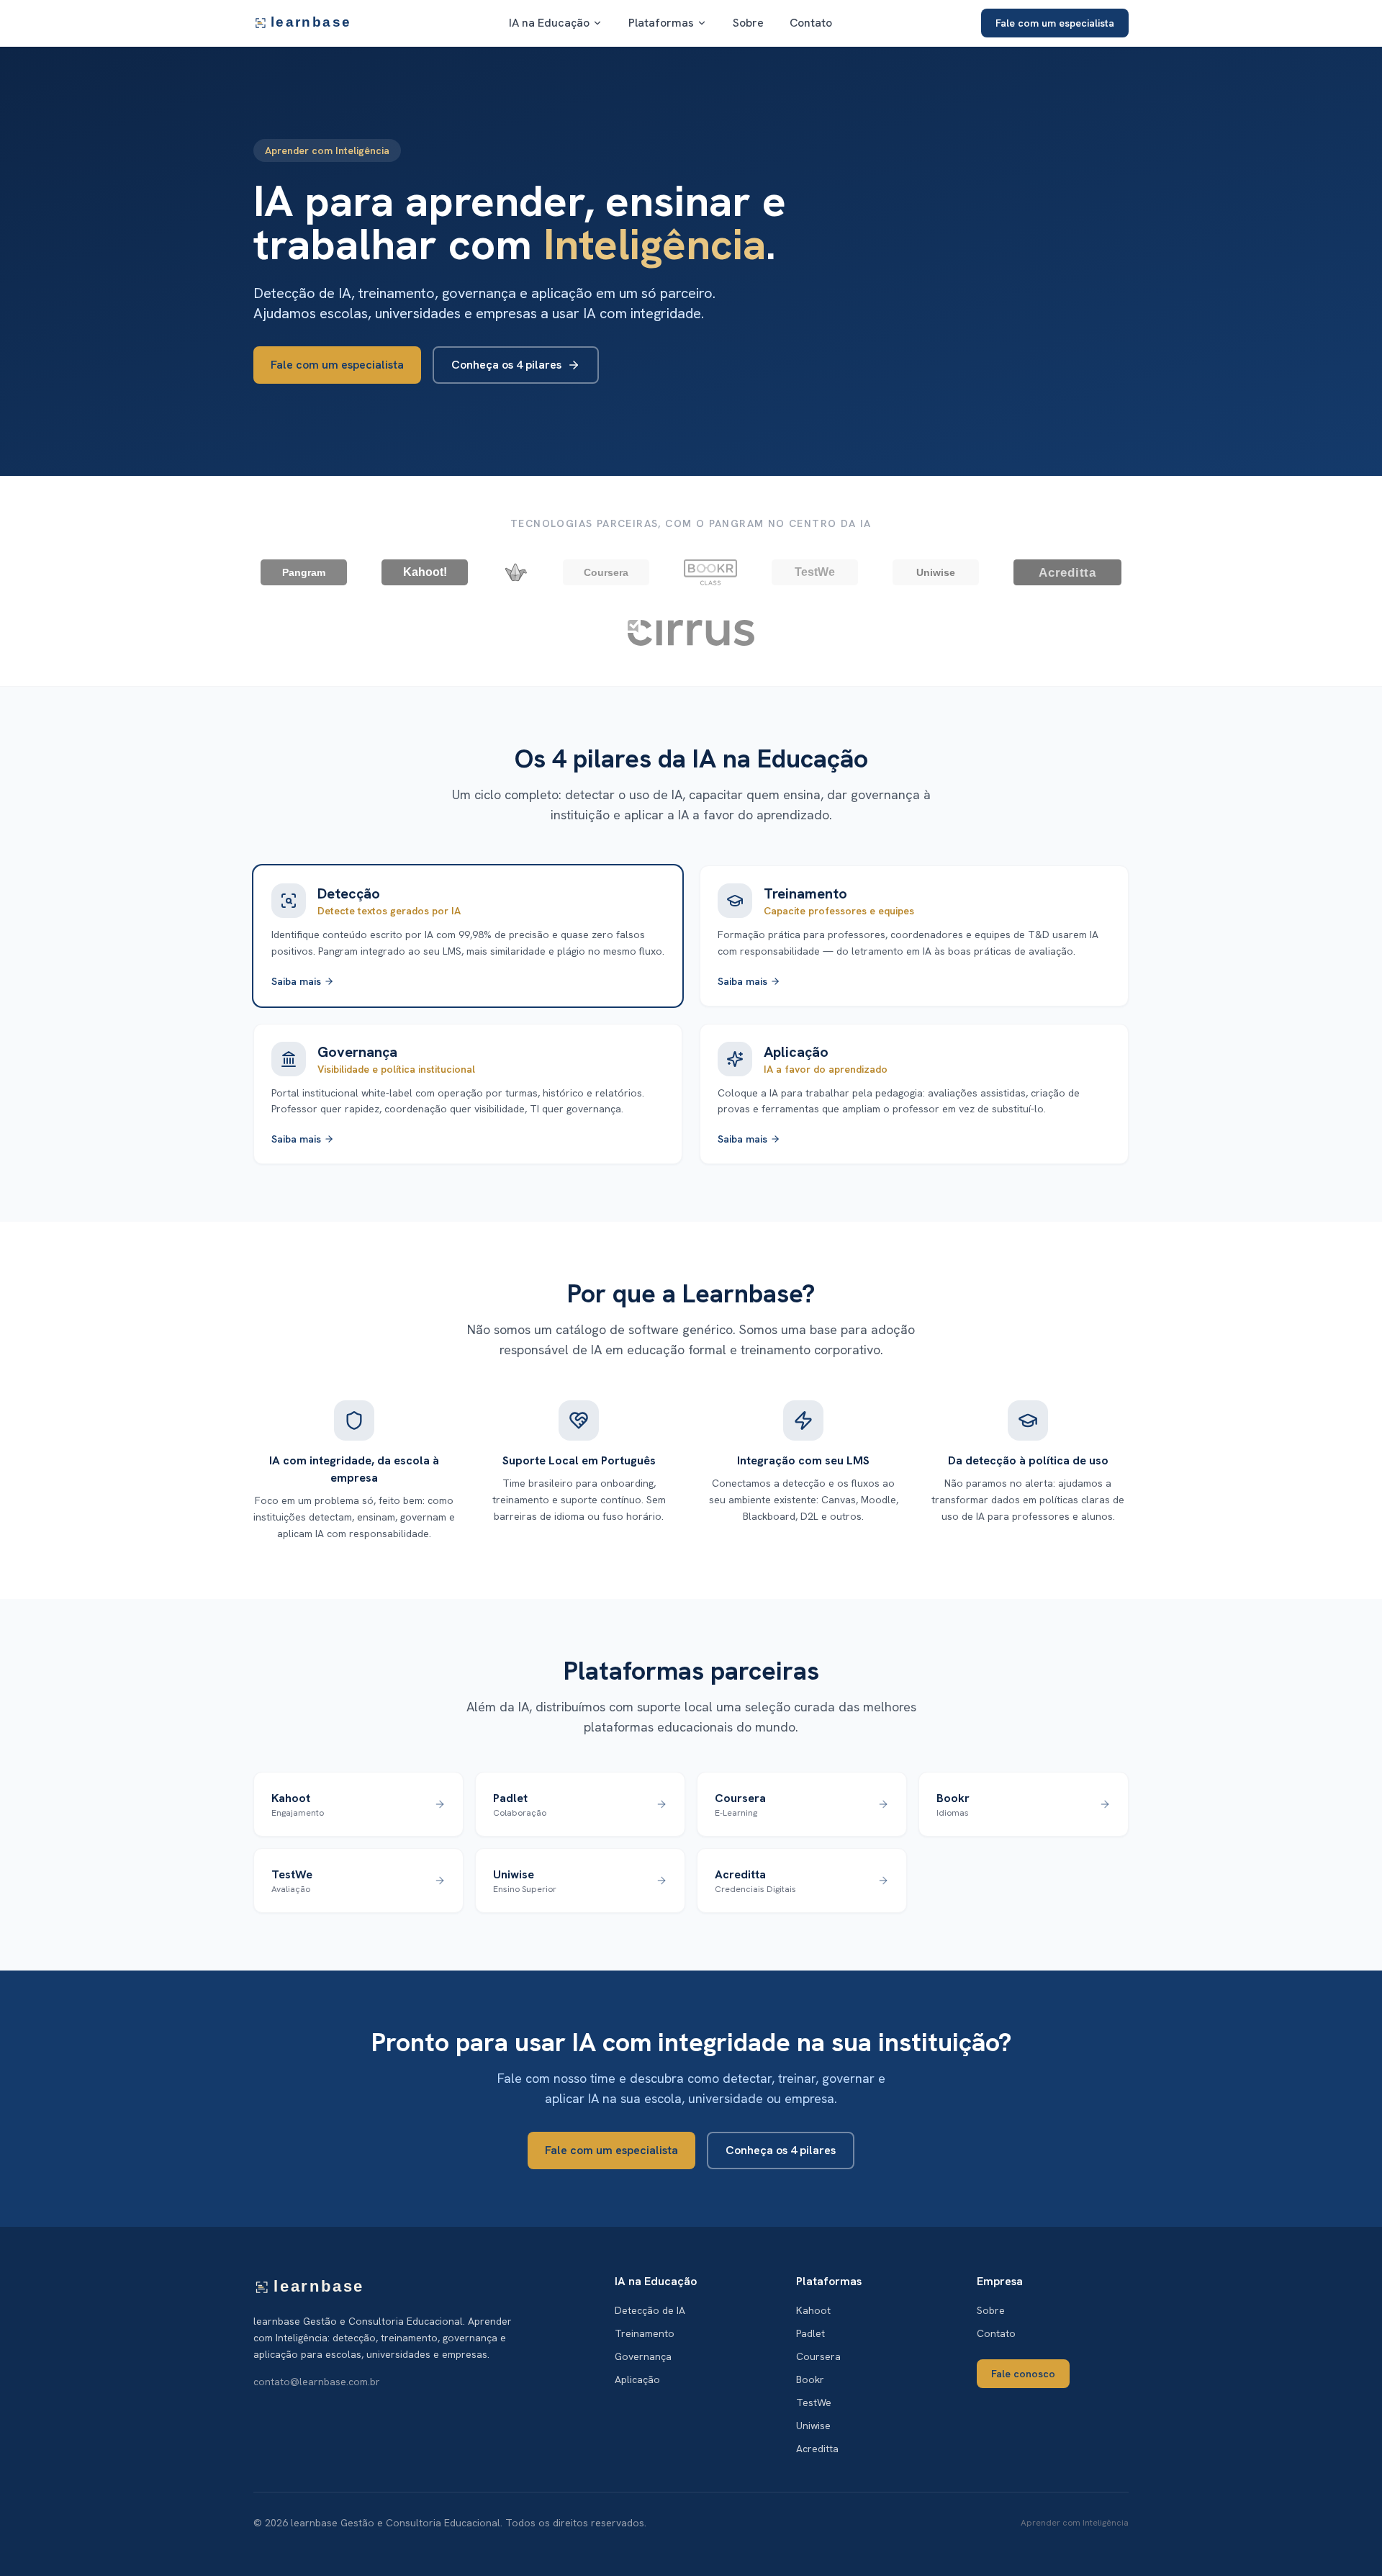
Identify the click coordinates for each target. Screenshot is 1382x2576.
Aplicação (637, 2379)
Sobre (748, 23)
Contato (811, 23)
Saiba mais (296, 981)
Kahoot (813, 2310)
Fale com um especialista (1055, 23)
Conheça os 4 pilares (506, 365)
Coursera (818, 2356)
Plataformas (661, 23)
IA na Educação (549, 23)
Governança (643, 2356)
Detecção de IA (650, 2310)
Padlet (810, 2333)
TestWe (814, 2402)
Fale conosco (1023, 2374)
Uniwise (813, 2426)
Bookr (810, 2379)
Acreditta (817, 2449)
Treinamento (645, 2333)
